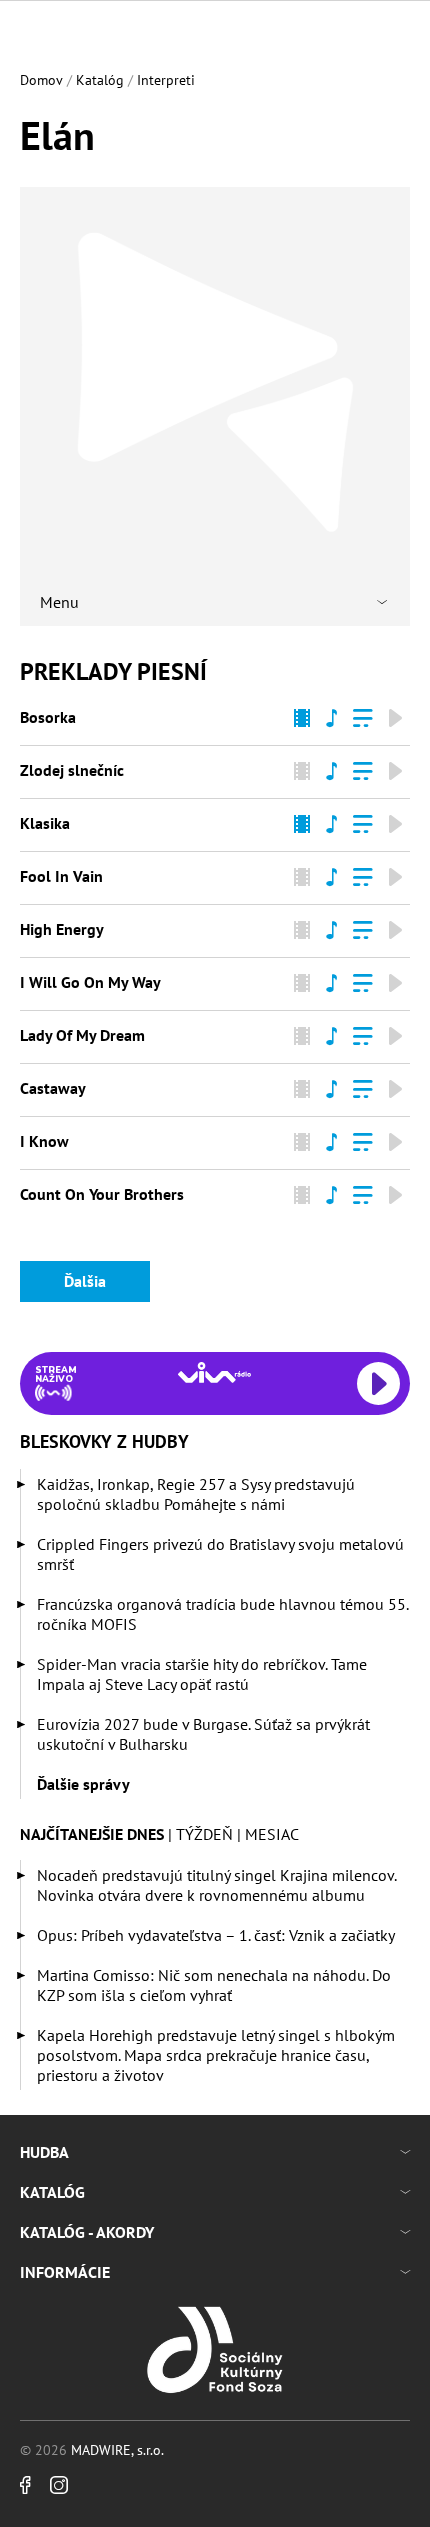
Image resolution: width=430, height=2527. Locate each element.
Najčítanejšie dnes (92, 1834)
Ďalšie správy (83, 1784)
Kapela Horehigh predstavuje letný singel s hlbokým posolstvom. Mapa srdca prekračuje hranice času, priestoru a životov (216, 2055)
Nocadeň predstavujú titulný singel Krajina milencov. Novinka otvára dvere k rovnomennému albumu (216, 1885)
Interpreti (166, 80)
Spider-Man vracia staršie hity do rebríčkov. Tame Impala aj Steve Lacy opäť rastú (202, 1674)
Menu (59, 602)
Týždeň (204, 1834)
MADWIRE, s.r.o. (117, 2450)
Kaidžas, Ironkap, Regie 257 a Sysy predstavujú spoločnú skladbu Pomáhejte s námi (196, 1494)
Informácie (65, 2272)
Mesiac (272, 1834)
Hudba (44, 2152)
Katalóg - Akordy (87, 2232)
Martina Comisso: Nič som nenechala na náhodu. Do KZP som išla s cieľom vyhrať (214, 1985)
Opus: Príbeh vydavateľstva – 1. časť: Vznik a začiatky (216, 1935)
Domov (41, 80)
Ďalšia (85, 1281)
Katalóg (100, 80)
